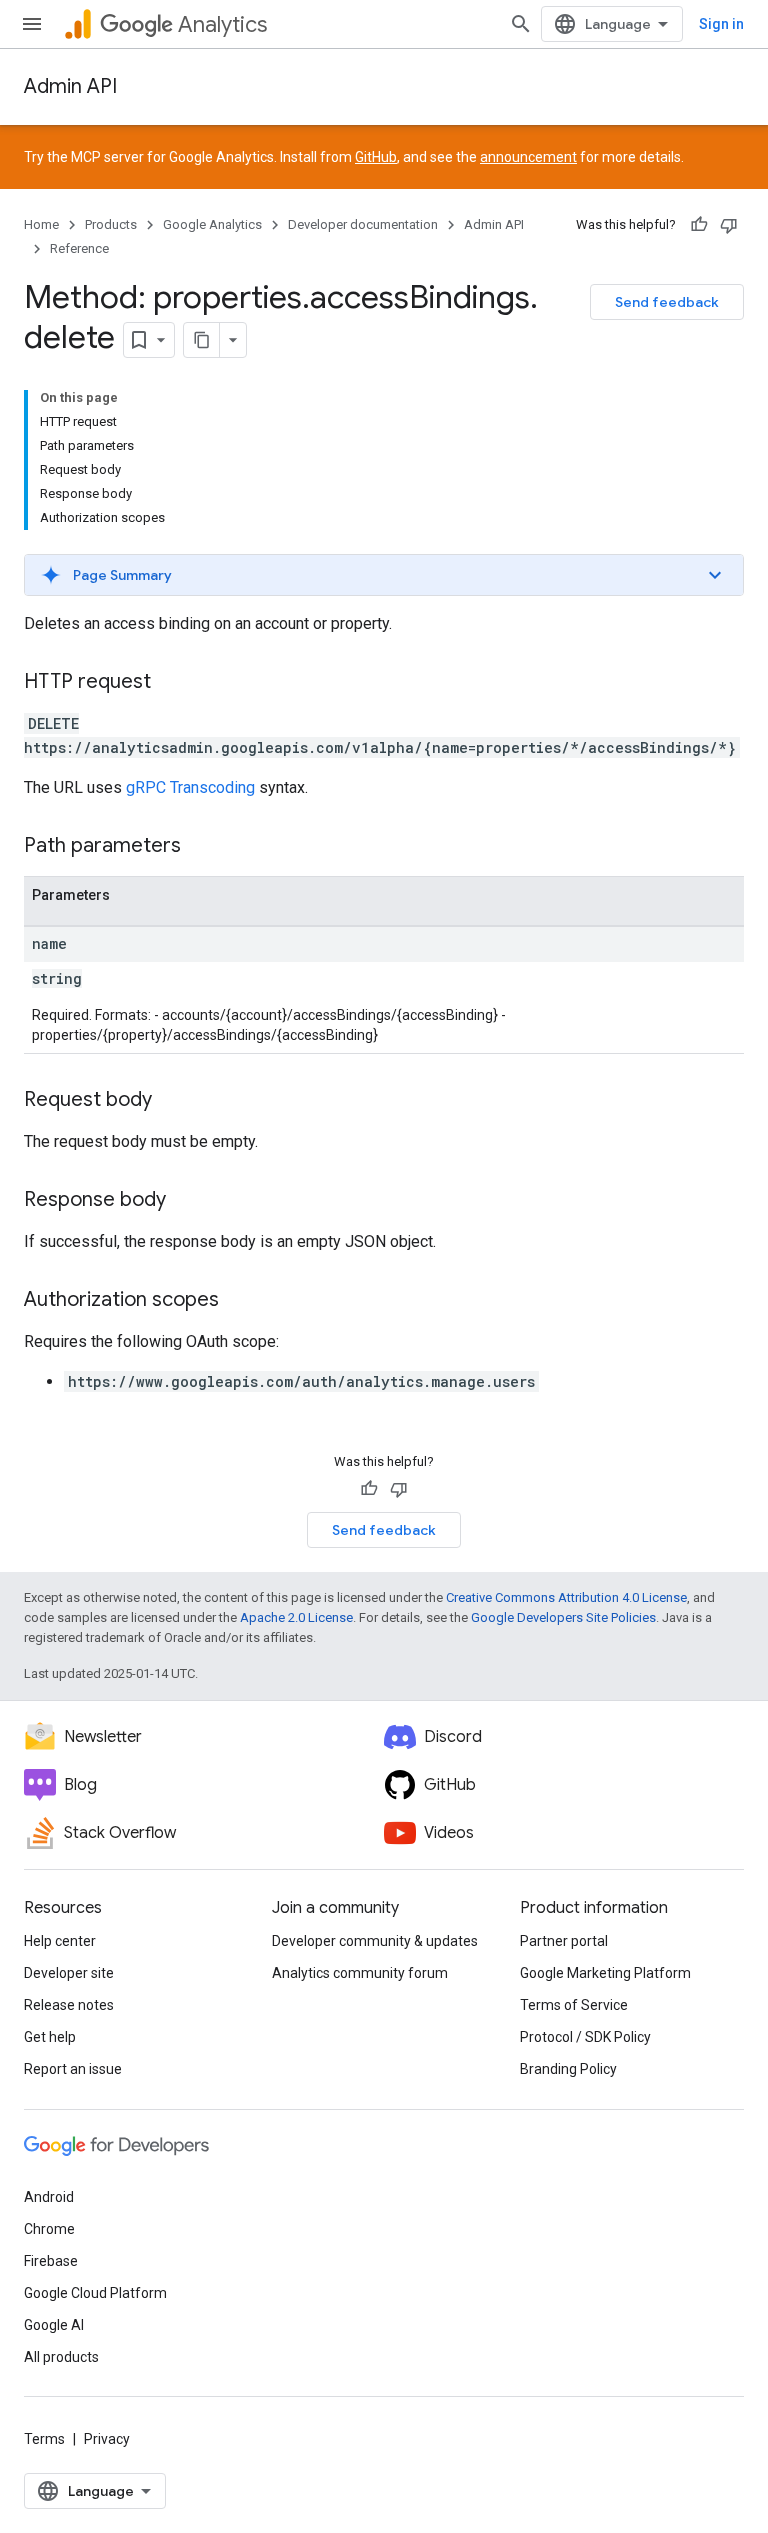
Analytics (222, 24)
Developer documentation (363, 224)
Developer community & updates (375, 1941)
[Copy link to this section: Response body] (186, 1201)
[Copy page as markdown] (202, 340)
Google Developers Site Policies (563, 1617)
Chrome (49, 2229)
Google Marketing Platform (605, 1973)
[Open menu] (32, 24)
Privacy (107, 2439)
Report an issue (73, 2069)
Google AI (54, 2325)
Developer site (69, 1973)
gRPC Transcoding (190, 787)
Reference (79, 248)
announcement (528, 157)
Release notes (69, 2005)
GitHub (376, 157)
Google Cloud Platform (95, 2293)
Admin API (70, 86)
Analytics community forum (360, 1973)
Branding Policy (568, 2069)
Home (41, 224)
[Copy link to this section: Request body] (172, 1101)
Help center (60, 1941)
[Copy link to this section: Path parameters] (201, 847)
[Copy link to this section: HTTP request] (171, 683)
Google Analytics (212, 224)
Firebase (51, 2261)
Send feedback (667, 302)
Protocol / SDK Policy (585, 2037)
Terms (44, 2439)
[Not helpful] (729, 225)
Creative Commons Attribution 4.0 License (566, 1597)
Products (111, 224)
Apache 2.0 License (296, 1617)
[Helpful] (699, 225)
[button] (384, 575)
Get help (50, 2037)
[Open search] (521, 24)
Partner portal (564, 1941)
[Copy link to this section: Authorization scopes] (239, 1301)
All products (61, 2357)
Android (49, 2197)
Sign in (721, 24)
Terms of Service (574, 2005)
